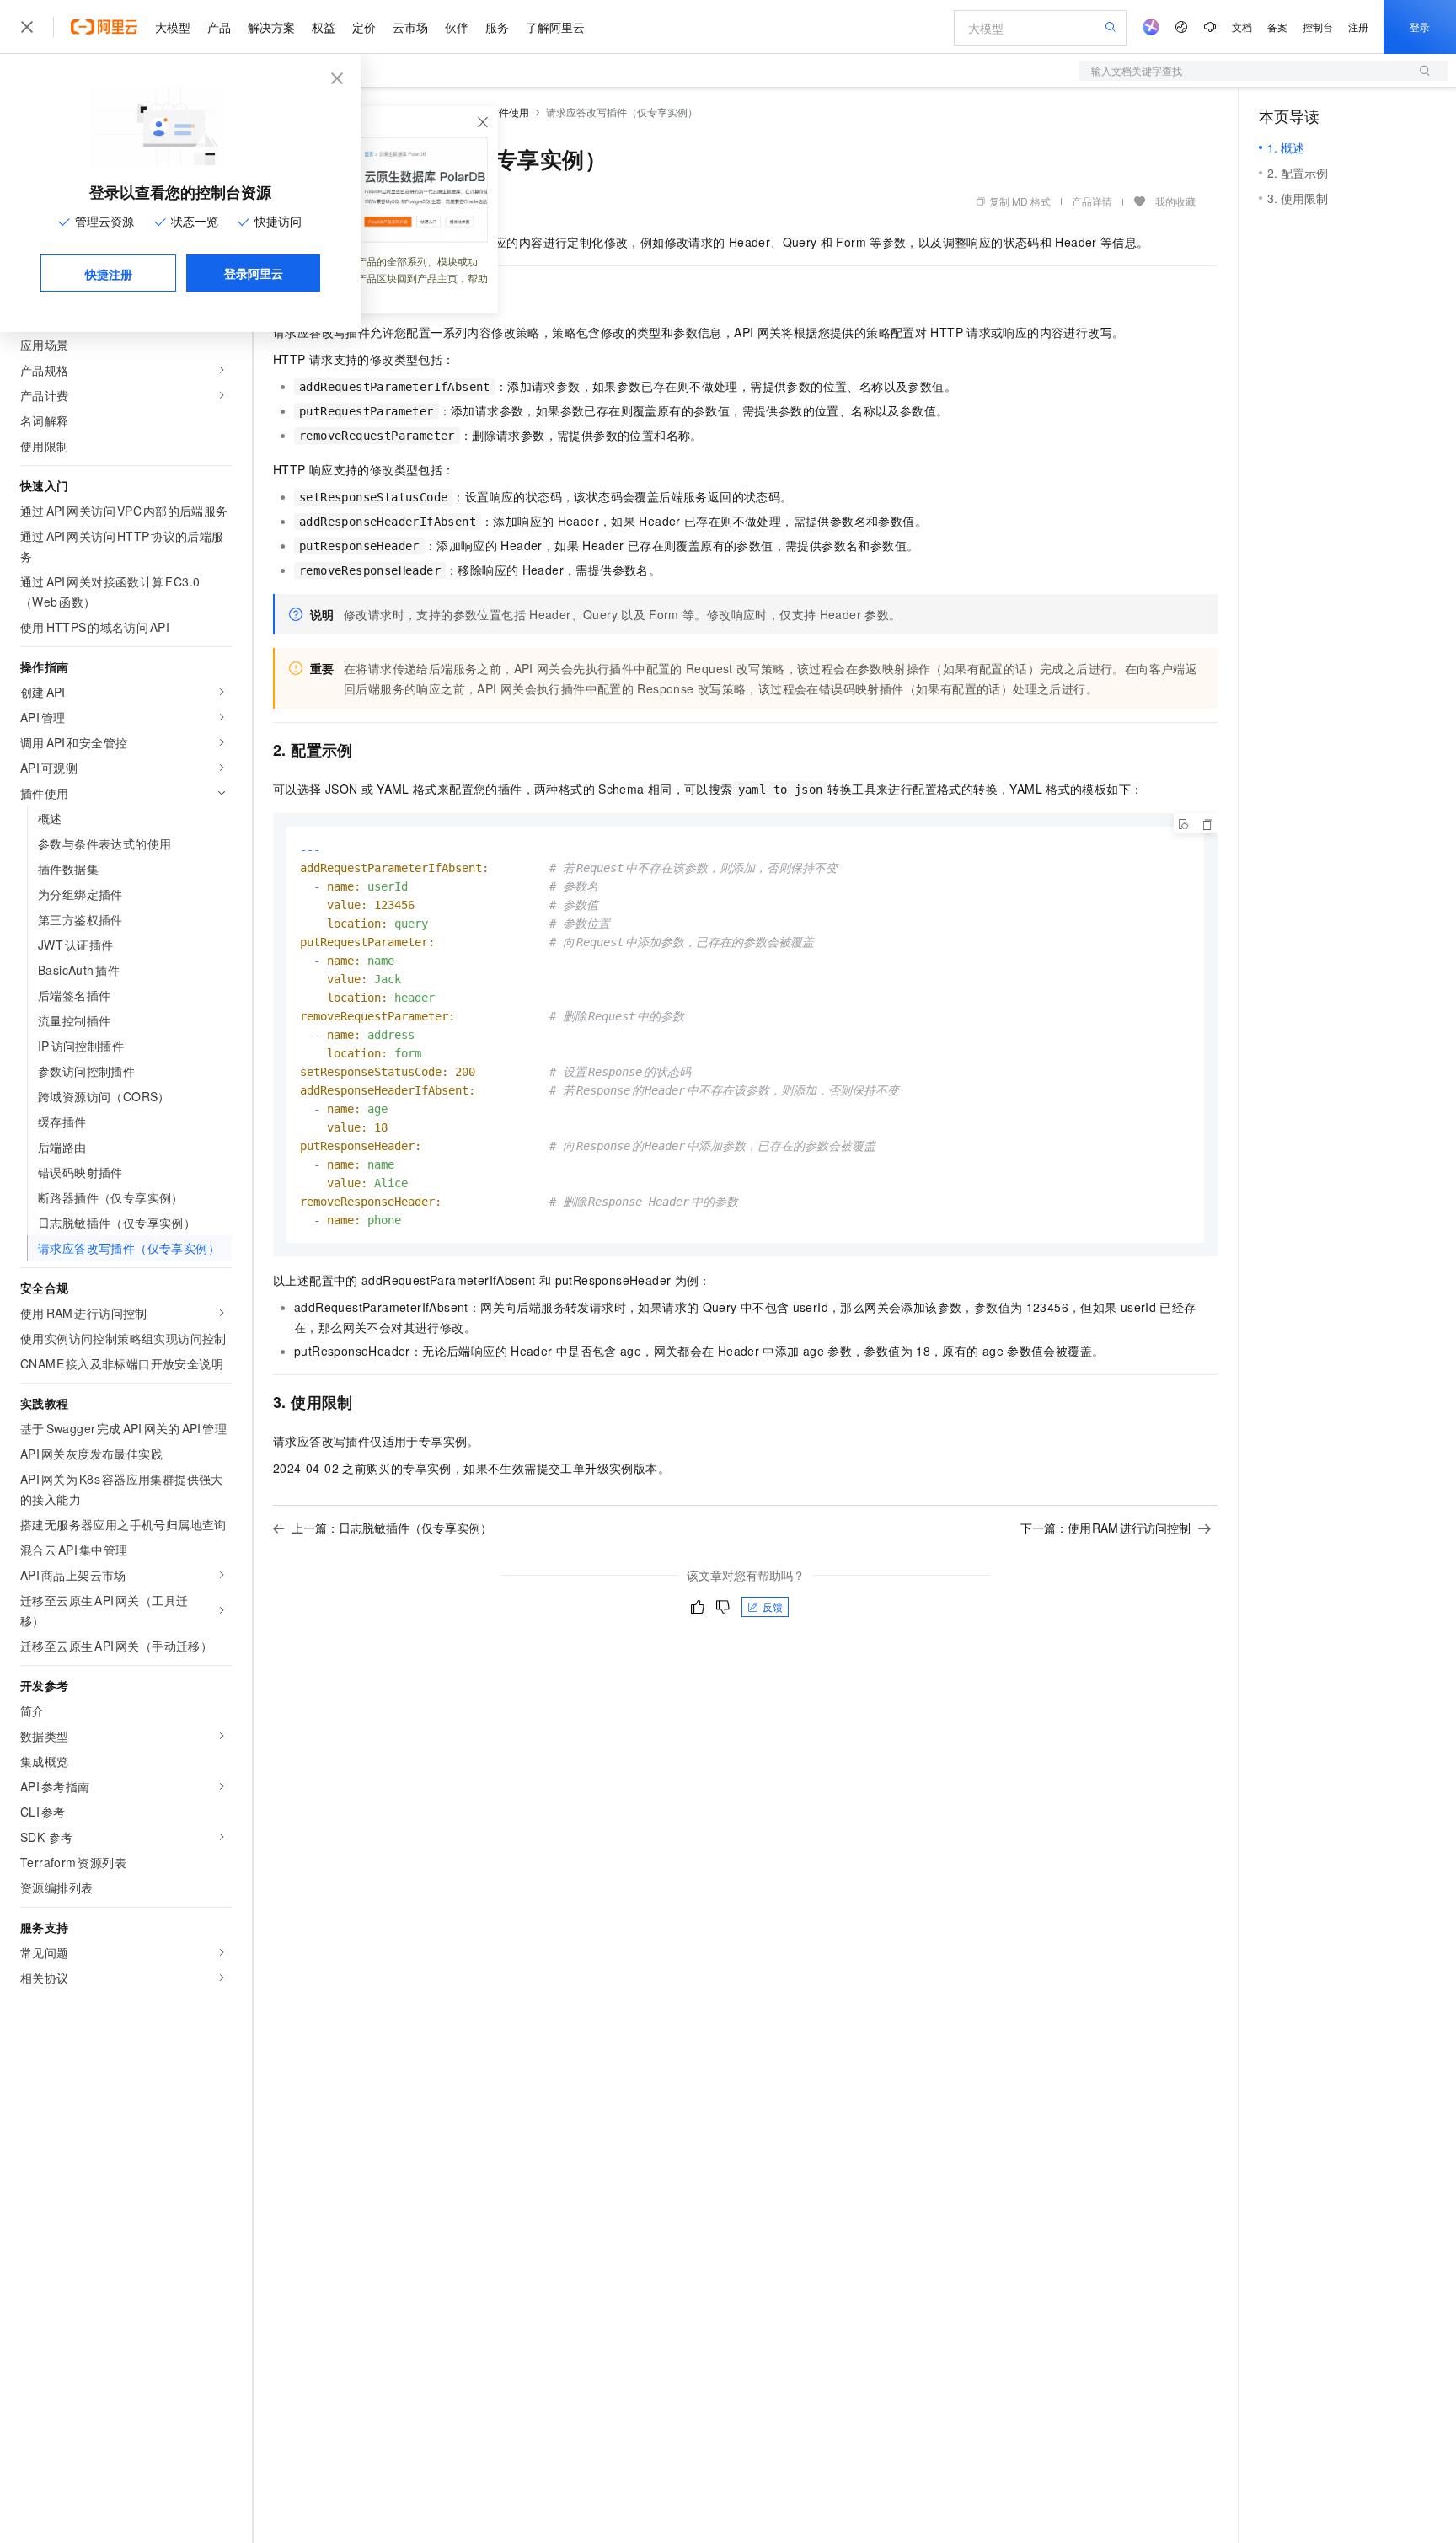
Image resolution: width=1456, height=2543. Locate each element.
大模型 (173, 27)
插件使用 (509, 112)
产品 (219, 27)
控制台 (1318, 27)
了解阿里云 (555, 27)
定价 (364, 27)
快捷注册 (109, 274)
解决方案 (271, 27)
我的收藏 (1175, 201)
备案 (1277, 27)
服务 (497, 27)
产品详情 (1092, 201)
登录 (1420, 27)
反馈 (773, 1606)
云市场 (410, 27)
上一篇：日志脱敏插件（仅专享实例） (392, 1528)
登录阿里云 (254, 273)
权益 (324, 27)
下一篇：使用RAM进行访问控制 (1106, 1528)
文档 (1242, 27)
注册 (1358, 27)
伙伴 (457, 27)
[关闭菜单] (27, 27)
